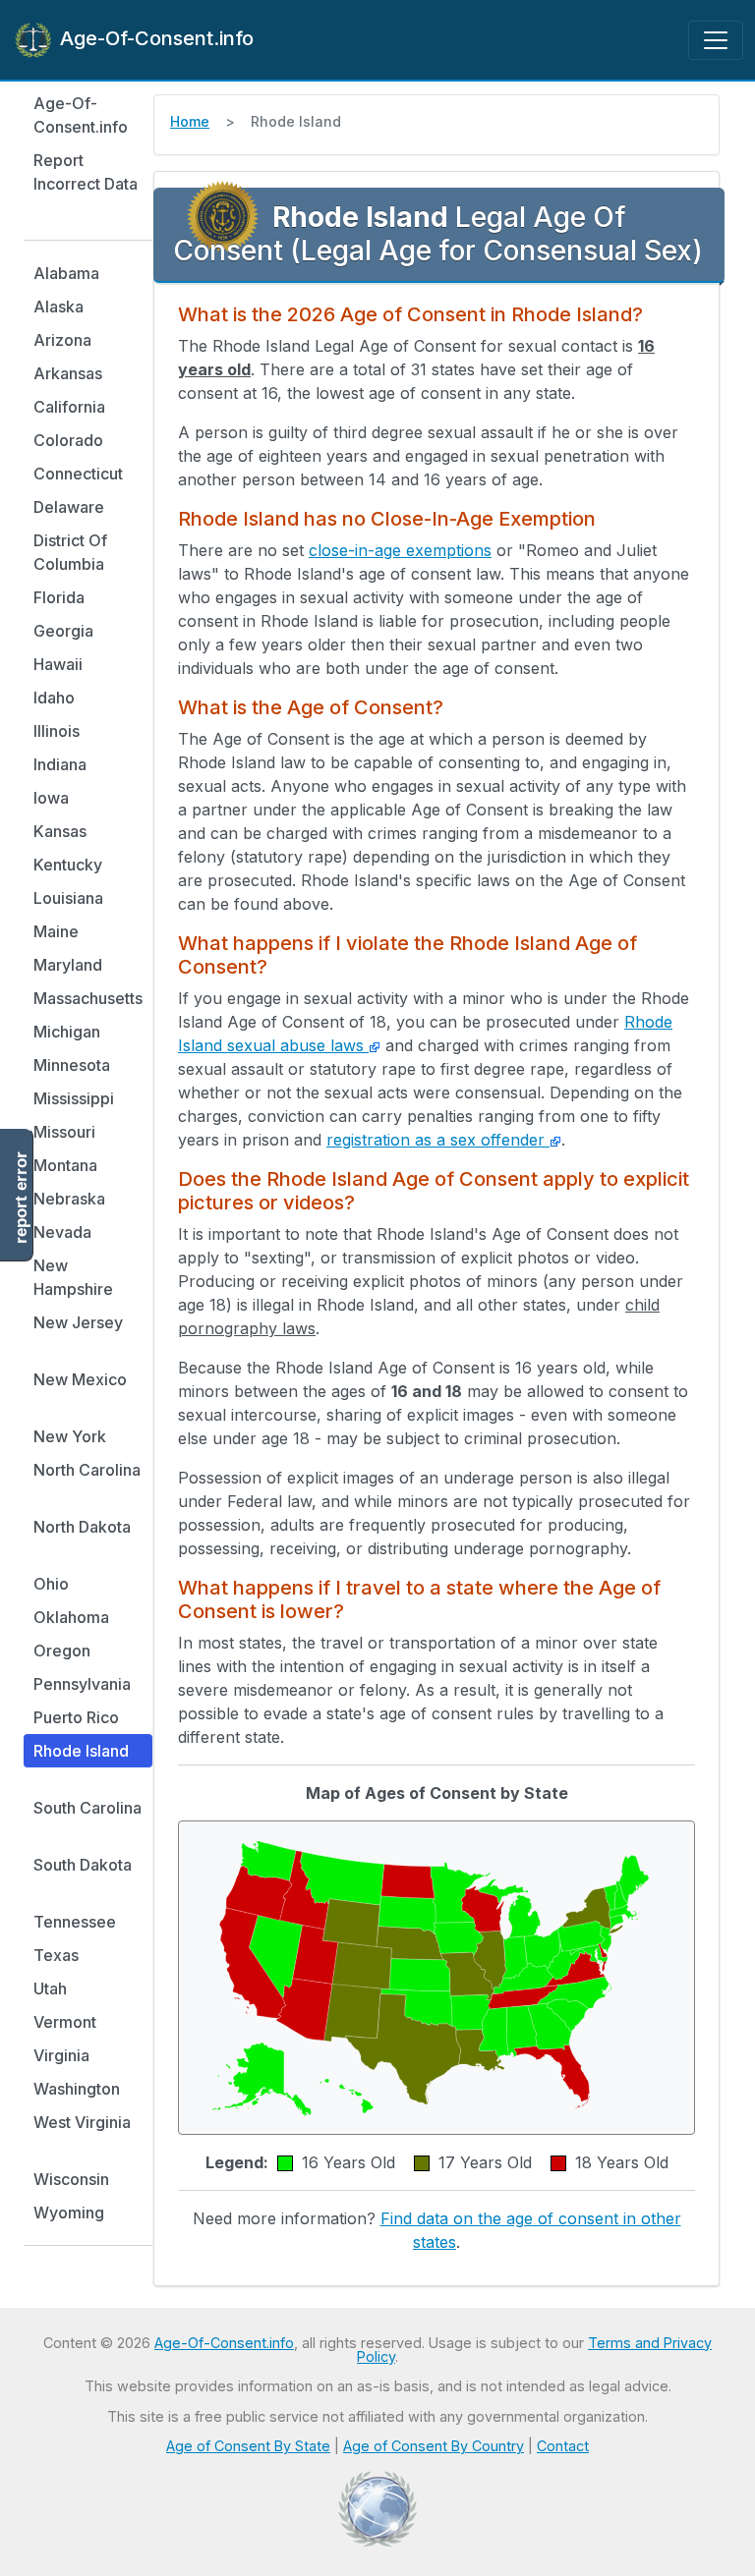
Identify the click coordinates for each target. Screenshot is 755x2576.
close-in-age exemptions (400, 550)
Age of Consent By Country (434, 2446)
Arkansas (68, 373)
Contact (563, 2446)
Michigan (67, 1032)
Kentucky (68, 865)
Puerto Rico (76, 1717)
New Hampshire (73, 1277)
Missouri (64, 1132)
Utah (50, 1988)
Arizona (62, 340)
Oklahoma (71, 1617)
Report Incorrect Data (86, 172)
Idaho (54, 698)
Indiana (60, 764)
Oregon (62, 1651)
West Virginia (82, 2122)
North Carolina (87, 1470)
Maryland (68, 965)
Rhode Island (81, 1751)
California (69, 407)
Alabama (66, 273)
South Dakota (83, 1865)
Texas (56, 1955)
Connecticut (78, 474)
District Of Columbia (70, 552)
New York (70, 1436)
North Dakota (82, 1527)
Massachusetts (88, 998)
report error (21, 1198)
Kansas (60, 831)
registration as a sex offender (438, 1140)
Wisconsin (71, 2179)
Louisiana (68, 898)
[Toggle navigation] (716, 40)
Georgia (63, 631)
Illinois (57, 731)
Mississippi (74, 1098)
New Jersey (78, 1322)
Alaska (58, 307)
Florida (59, 597)
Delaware (69, 507)
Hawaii (58, 664)
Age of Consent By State (248, 2446)
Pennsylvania (82, 1684)
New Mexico (80, 1379)
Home (190, 121)
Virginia (61, 2055)
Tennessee (75, 1922)
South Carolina (87, 1808)
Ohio (51, 1584)
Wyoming (69, 2212)
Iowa (51, 798)
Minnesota (72, 1065)
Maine (56, 931)
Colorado (68, 440)
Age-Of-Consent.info (154, 38)
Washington (77, 2089)
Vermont (65, 2022)
